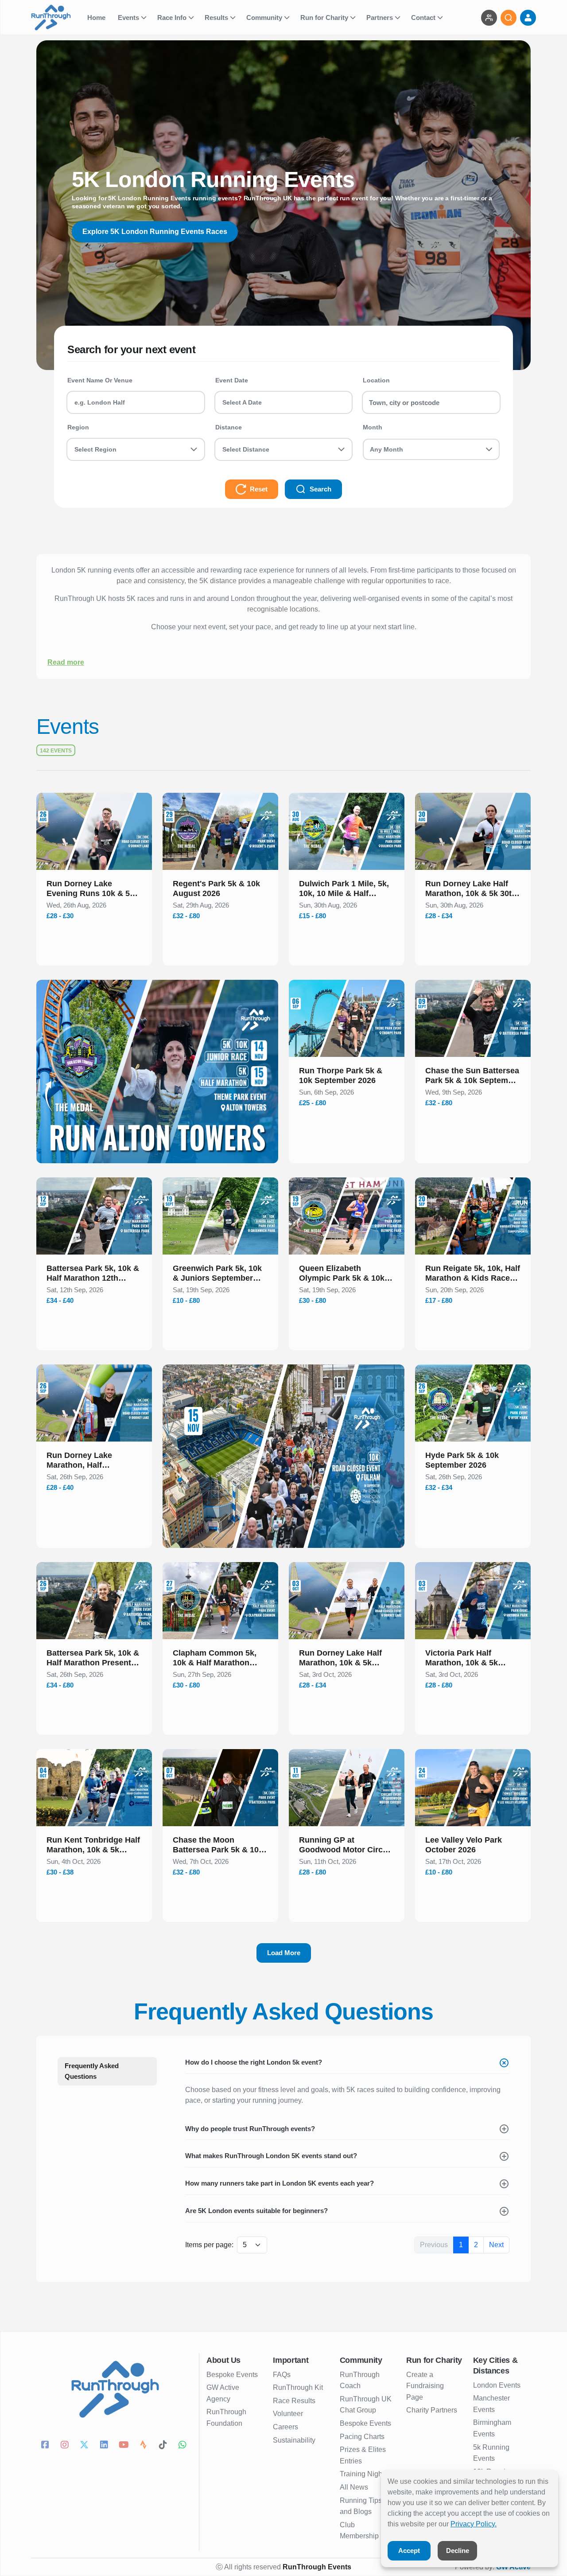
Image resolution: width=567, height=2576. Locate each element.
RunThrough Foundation (226, 2418)
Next (496, 2245)
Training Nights (364, 2474)
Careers (285, 2427)
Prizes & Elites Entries (363, 2455)
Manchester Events (491, 2404)
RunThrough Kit (298, 2387)
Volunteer (288, 2414)
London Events (497, 2385)
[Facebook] (46, 2446)
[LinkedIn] (105, 2446)
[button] (94, 890)
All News (354, 2487)
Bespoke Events (232, 2375)
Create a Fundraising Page (425, 2386)
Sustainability (294, 2440)
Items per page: (209, 2245)
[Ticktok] (164, 2446)
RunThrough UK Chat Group (366, 2405)
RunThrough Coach (360, 2380)
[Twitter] (85, 2446)
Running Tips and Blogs (361, 2506)
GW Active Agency (223, 2393)
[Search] (509, 18)
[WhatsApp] (184, 2446)
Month (373, 427)
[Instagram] (66, 2446)
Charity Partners (432, 2410)
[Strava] (144, 2446)
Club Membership (359, 2531)
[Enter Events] (489, 18)
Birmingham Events (492, 2428)
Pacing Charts (362, 2437)
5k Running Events (491, 2453)
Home (97, 18)
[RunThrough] (56, 18)
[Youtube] (125, 2446)
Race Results (294, 2401)
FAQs (282, 2375)
